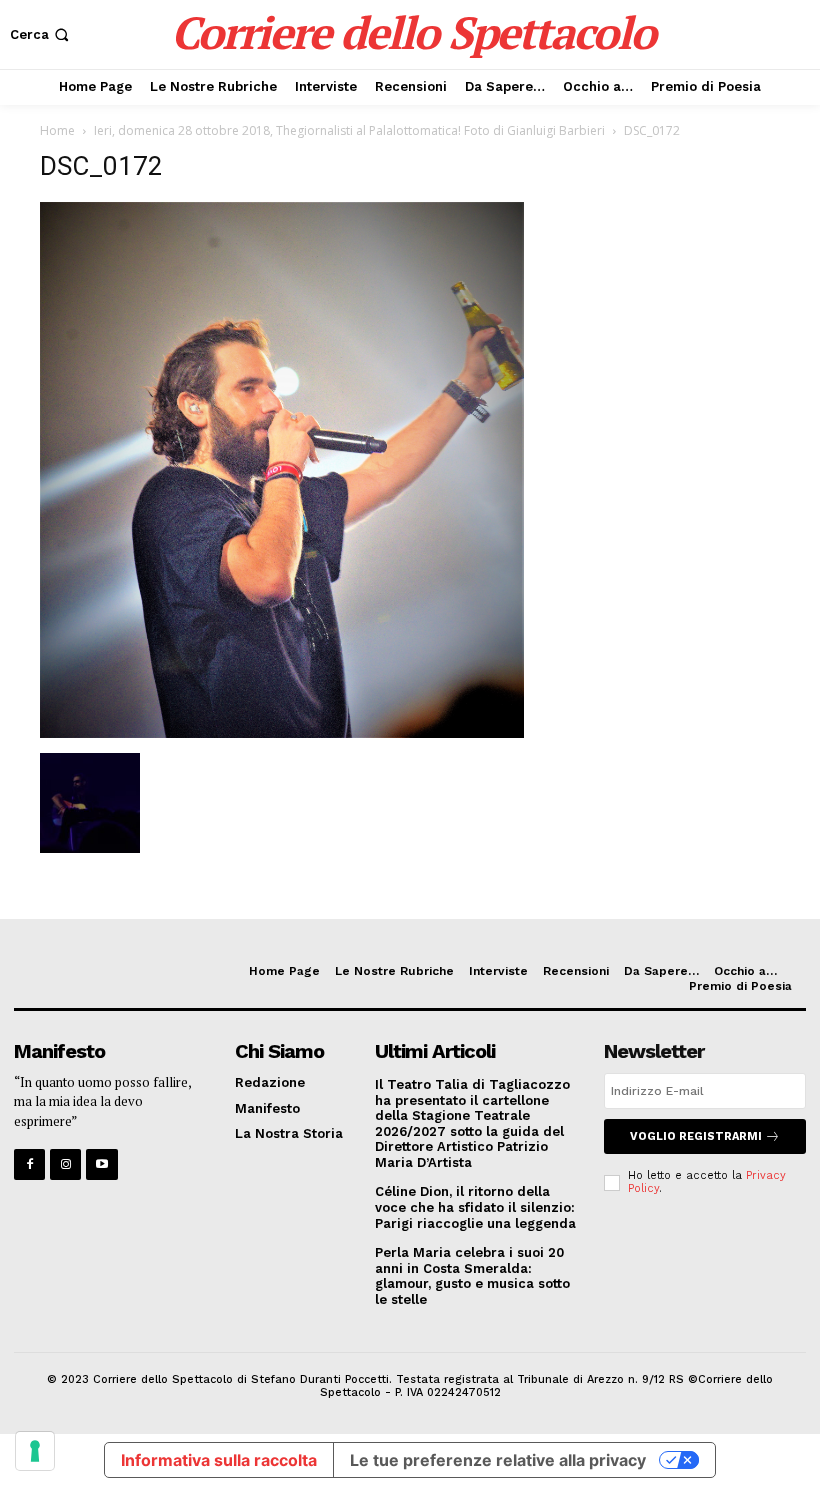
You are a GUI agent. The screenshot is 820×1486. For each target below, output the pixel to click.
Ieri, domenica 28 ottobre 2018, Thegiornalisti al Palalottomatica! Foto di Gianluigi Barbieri (349, 130)
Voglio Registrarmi (696, 1136)
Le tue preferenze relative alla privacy (498, 1460)
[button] (41, 34)
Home (57, 130)
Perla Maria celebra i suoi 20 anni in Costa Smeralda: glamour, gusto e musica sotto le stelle (472, 1276)
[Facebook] (29, 1164)
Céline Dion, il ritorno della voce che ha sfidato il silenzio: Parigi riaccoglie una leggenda (475, 1207)
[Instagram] (65, 1164)
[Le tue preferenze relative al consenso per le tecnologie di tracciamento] (35, 1451)
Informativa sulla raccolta (219, 1460)
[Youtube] (101, 1164)
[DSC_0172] (282, 732)
